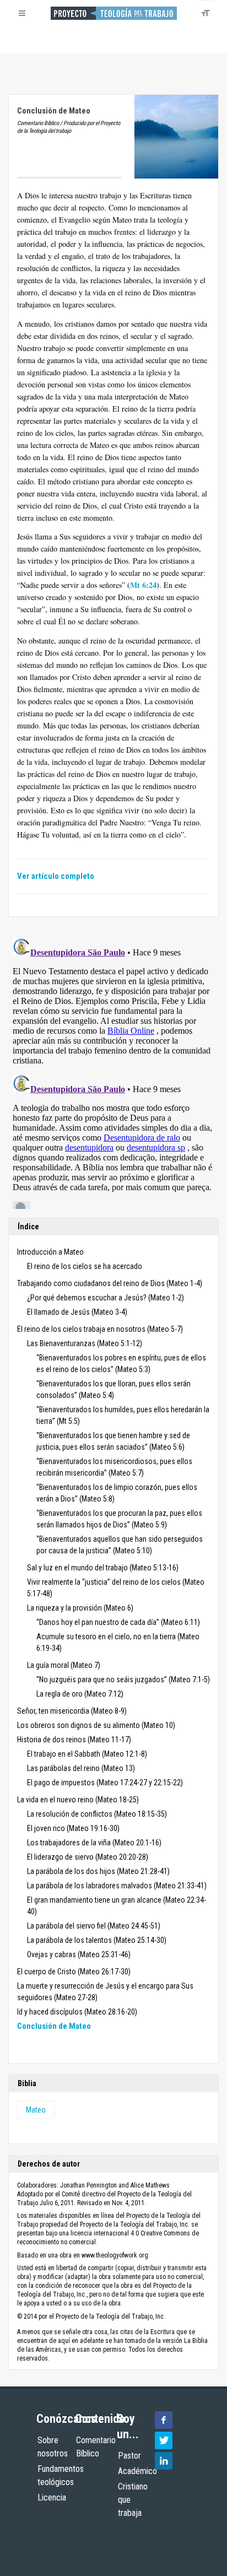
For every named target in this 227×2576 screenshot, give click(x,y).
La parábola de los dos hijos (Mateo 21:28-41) (98, 1871)
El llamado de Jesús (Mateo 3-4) (77, 1312)
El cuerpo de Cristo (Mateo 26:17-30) (74, 1972)
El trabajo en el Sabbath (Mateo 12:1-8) (87, 1754)
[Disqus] (113, 1071)
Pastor (129, 2456)
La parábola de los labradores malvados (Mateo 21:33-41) (117, 1886)
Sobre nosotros (53, 2447)
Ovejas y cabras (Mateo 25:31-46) (79, 1954)
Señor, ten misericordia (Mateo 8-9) (72, 1711)
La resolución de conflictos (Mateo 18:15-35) (97, 1814)
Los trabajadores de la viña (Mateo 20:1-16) (94, 1843)
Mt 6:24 (143, 585)
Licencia (52, 2497)
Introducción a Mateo (50, 1252)
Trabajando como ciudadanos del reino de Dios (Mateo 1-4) (110, 1283)
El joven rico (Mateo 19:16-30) (73, 1828)
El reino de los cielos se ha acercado (85, 1266)
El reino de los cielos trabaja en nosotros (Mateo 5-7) (100, 1329)
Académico (137, 2471)
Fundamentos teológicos (61, 2475)
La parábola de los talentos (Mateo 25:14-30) (97, 1940)
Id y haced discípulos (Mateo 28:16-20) (77, 2012)
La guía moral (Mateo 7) (64, 1665)
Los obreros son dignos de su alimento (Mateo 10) (96, 1725)
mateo (36, 2110)
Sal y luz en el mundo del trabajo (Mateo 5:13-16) (103, 1568)
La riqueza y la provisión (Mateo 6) (80, 1608)
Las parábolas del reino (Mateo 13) (81, 1768)
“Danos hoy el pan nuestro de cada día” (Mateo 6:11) (118, 1622)
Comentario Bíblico (96, 2447)
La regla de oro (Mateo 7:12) (80, 1694)
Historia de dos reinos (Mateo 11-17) (74, 1740)
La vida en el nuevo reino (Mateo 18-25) (78, 1800)
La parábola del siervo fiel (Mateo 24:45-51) (94, 1926)
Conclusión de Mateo (54, 2026)
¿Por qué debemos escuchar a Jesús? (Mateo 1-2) (106, 1298)
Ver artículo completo (56, 876)
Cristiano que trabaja (133, 2500)
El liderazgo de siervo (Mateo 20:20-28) (88, 1857)
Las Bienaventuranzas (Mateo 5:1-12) (85, 1343)
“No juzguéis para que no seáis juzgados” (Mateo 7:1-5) (123, 1679)
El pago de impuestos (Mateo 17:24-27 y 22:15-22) (105, 1783)
